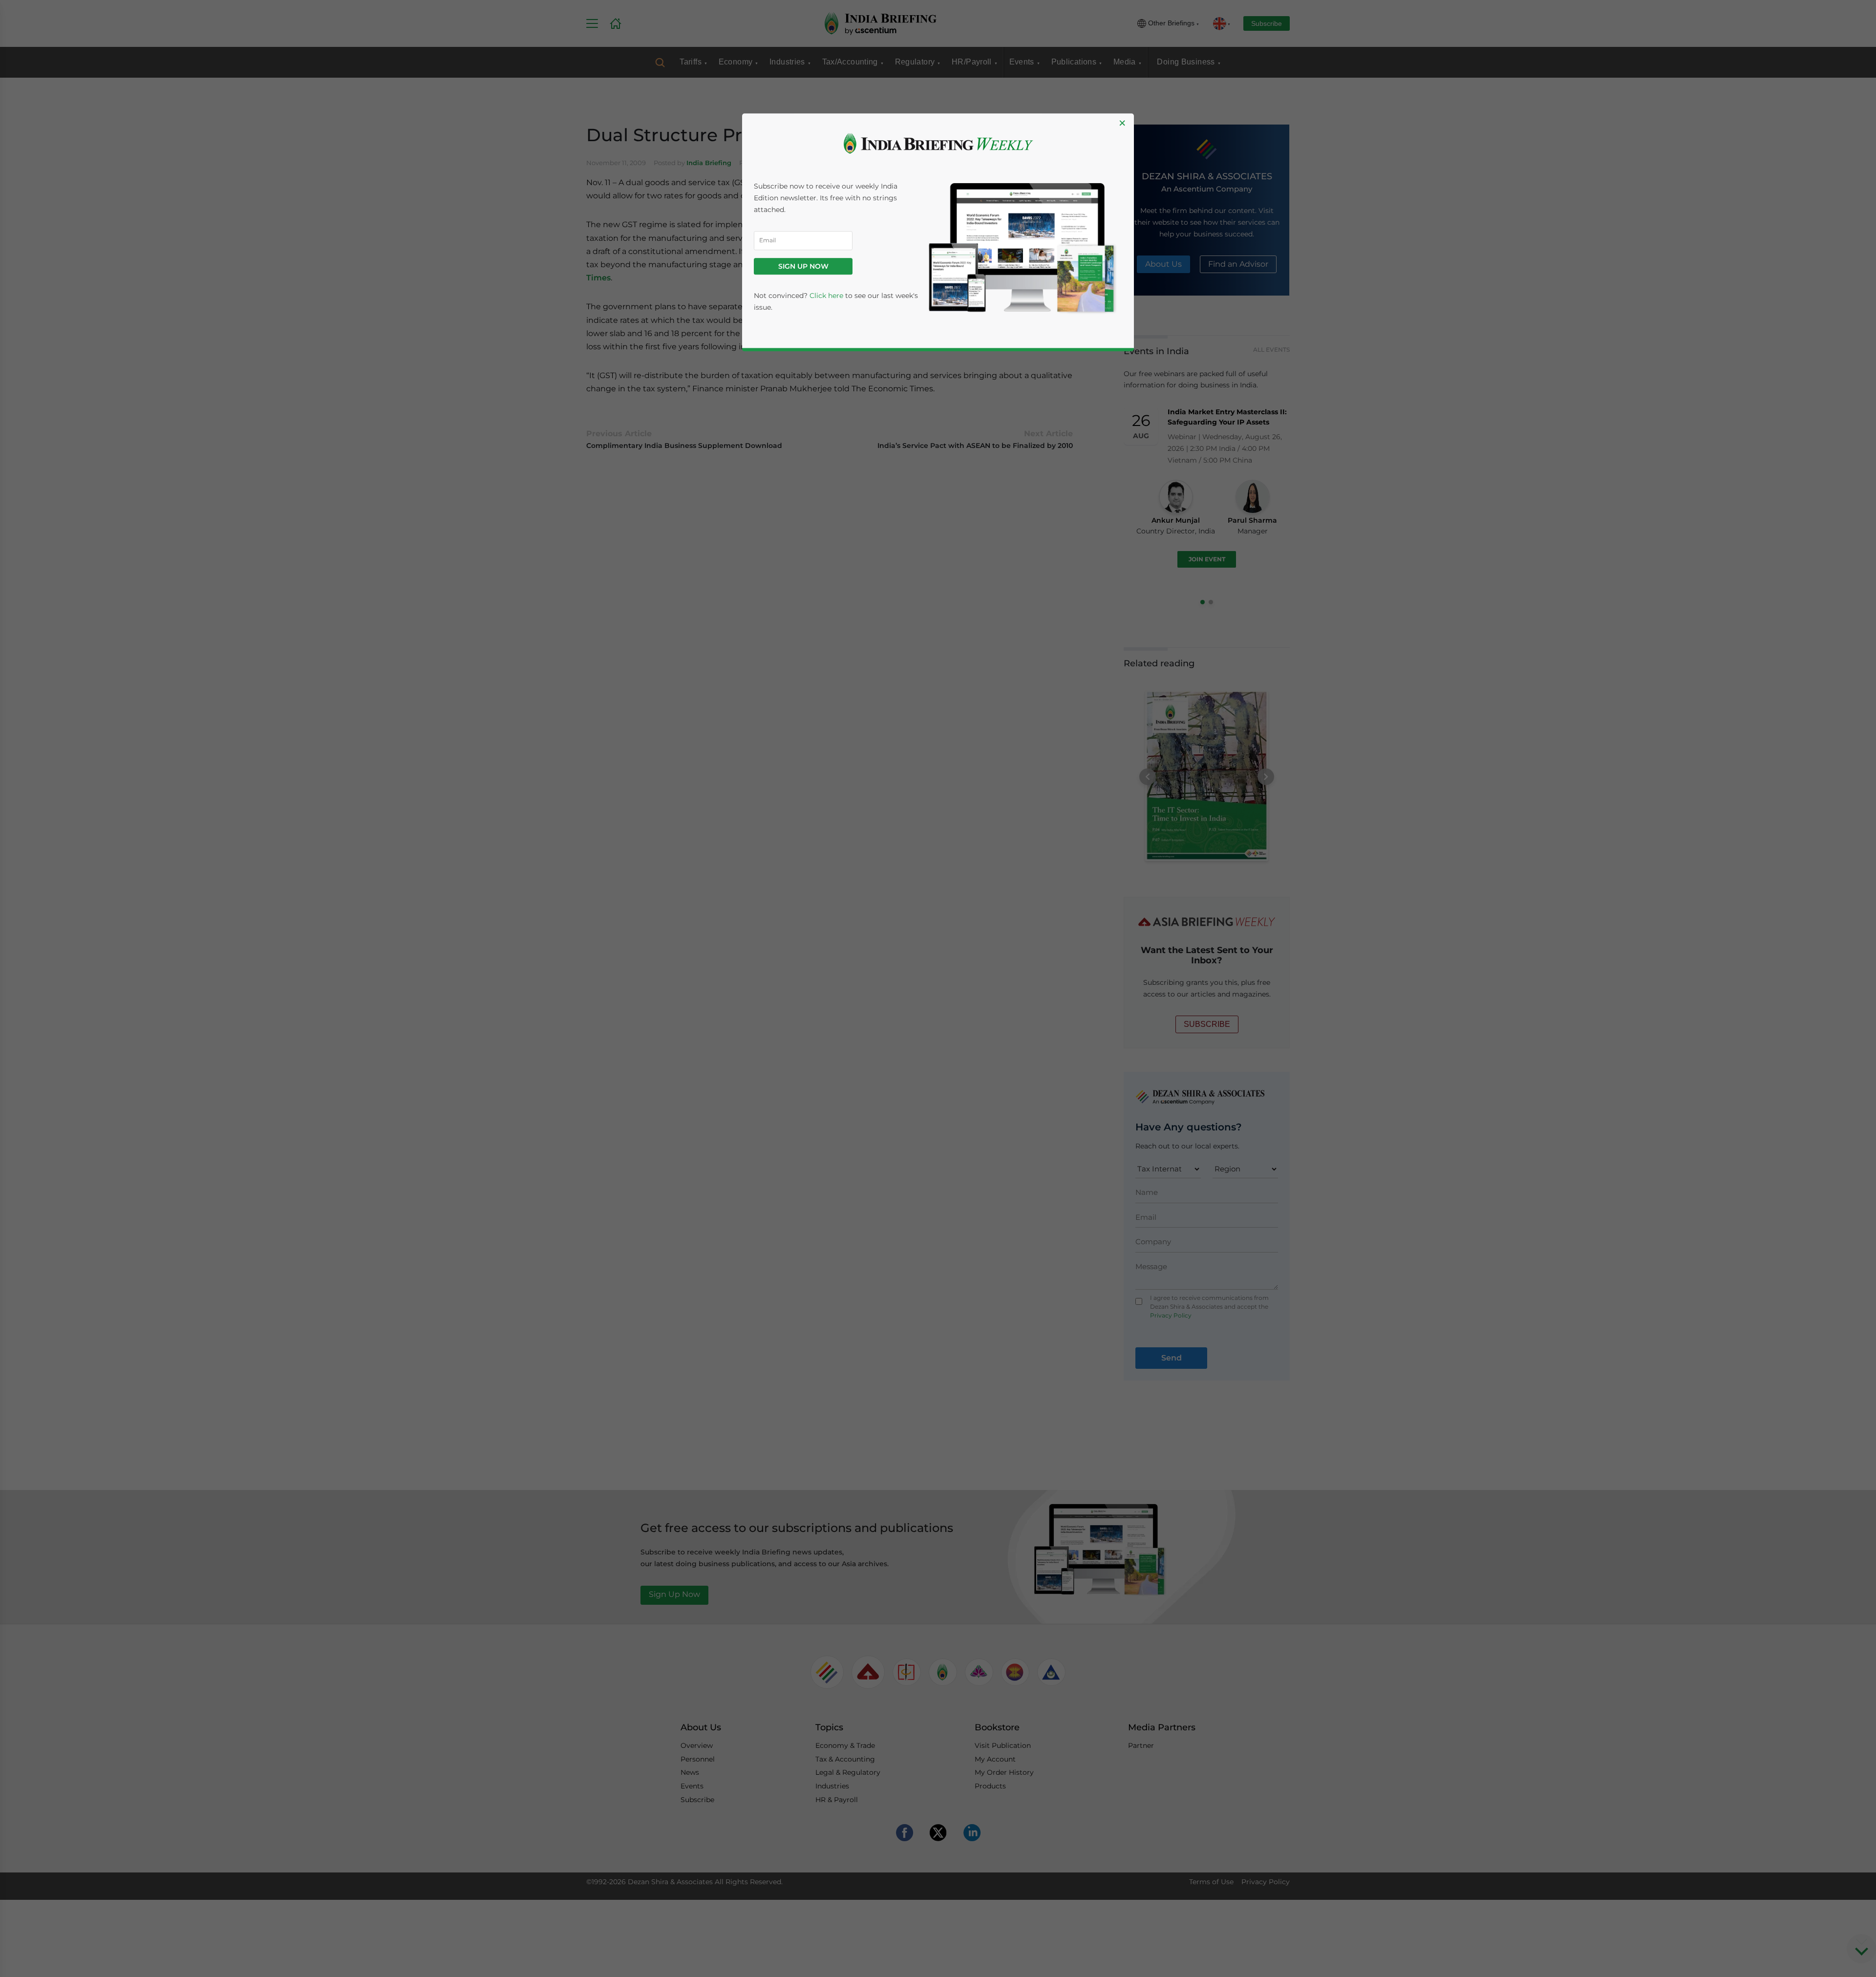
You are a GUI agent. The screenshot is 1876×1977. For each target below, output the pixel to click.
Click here (826, 296)
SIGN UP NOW (803, 266)
